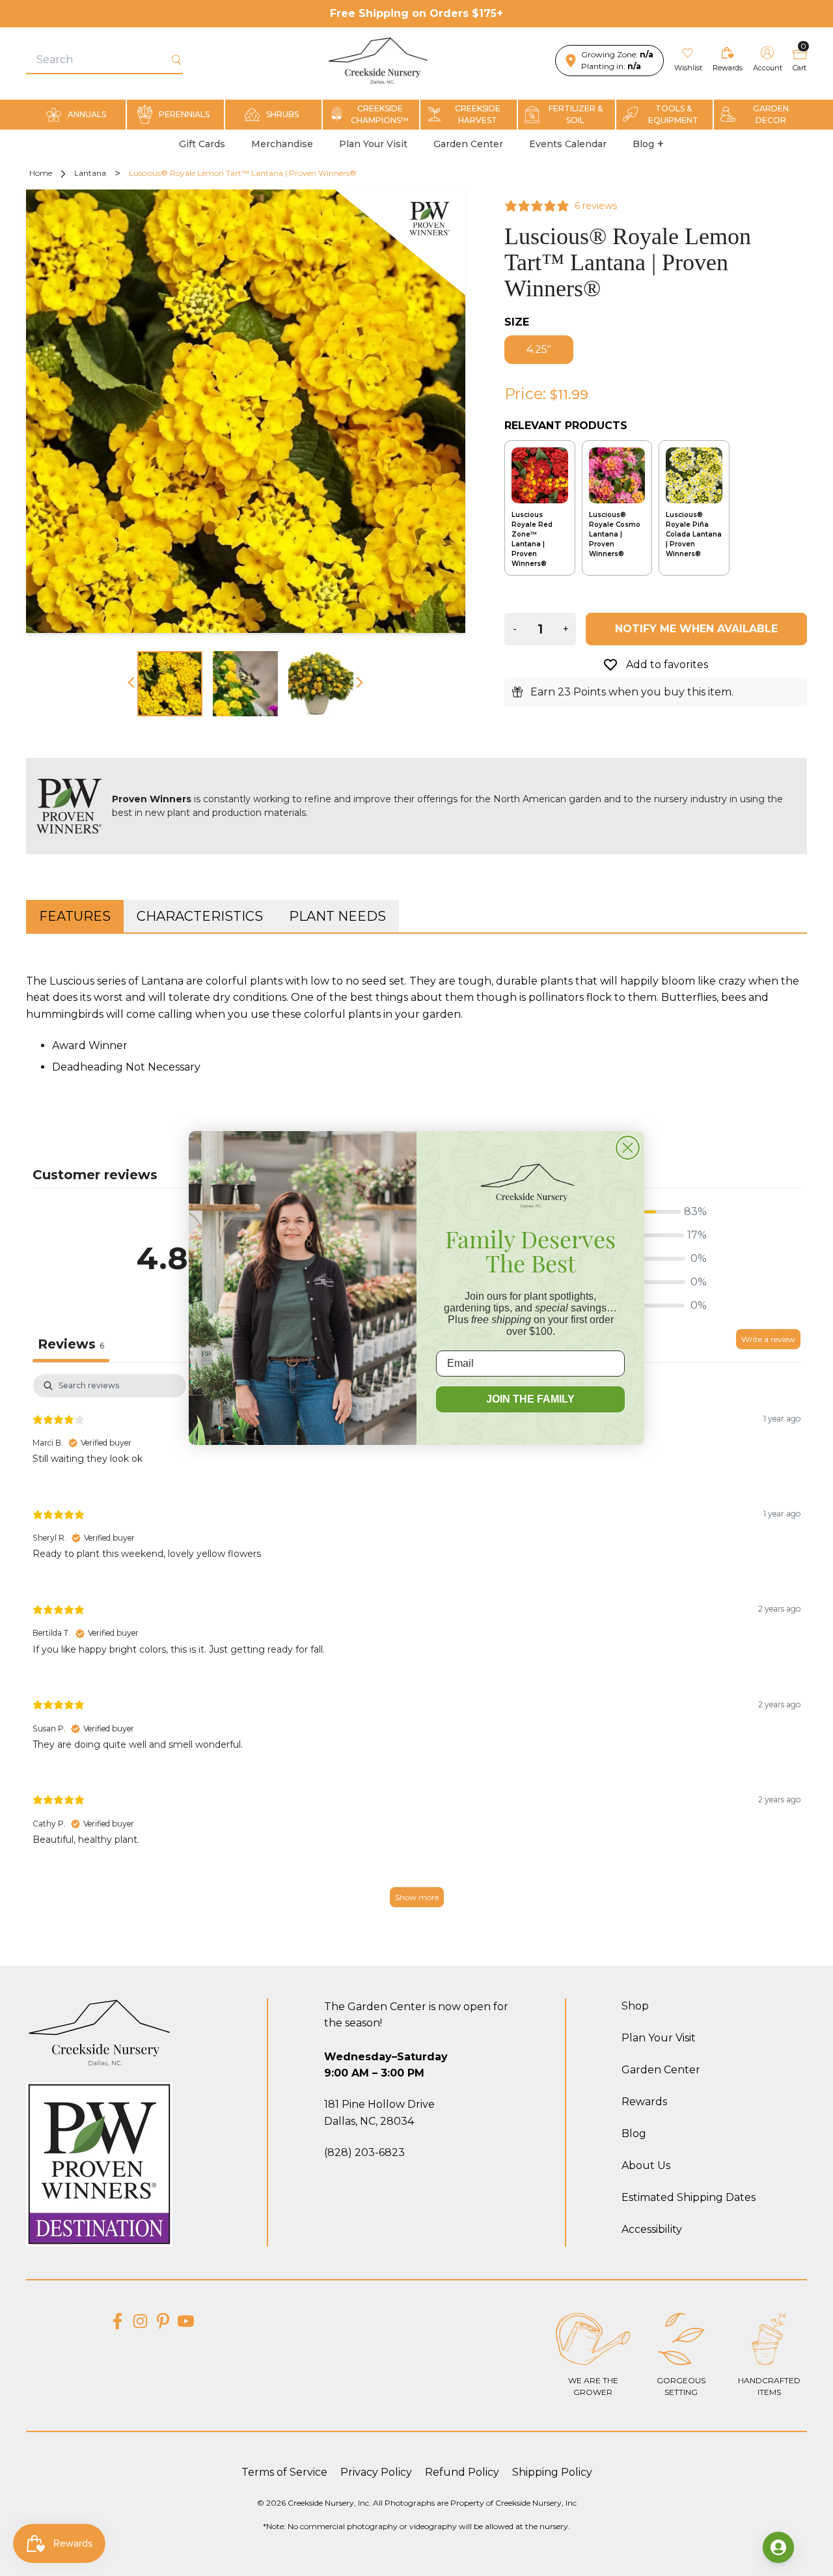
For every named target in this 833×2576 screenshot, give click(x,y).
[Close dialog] (628, 1148)
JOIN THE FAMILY (530, 1399)
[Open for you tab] (778, 2547)
